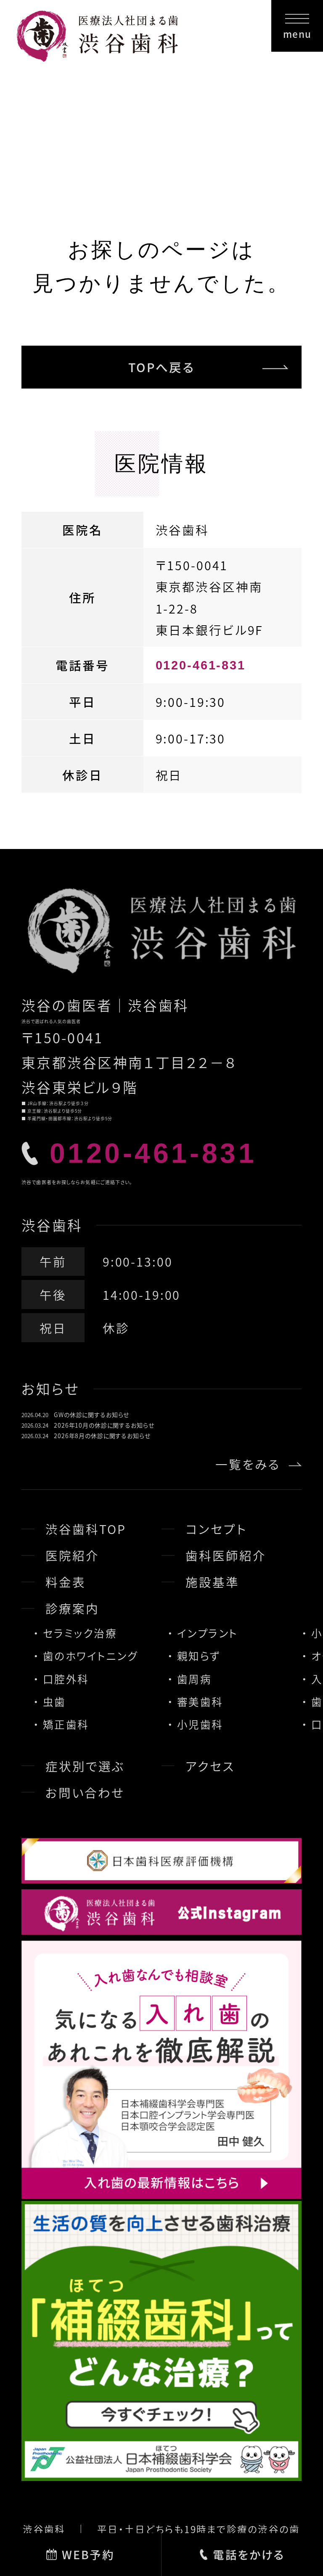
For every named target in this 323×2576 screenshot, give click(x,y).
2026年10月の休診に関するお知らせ (104, 1425)
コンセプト (216, 1529)
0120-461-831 (201, 665)
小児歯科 (200, 1724)
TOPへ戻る (161, 367)
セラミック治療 (80, 1633)
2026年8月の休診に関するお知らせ (102, 1436)
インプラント (208, 1633)
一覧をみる (248, 1464)
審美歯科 (200, 1701)
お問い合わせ (85, 1792)
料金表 (66, 1582)
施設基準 (212, 1582)
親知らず (199, 1656)
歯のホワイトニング (90, 1656)
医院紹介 (72, 1555)
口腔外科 (66, 1679)
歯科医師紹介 (226, 1555)
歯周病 (194, 1679)
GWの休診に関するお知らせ (91, 1415)
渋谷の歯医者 (67, 1005)
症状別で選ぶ (85, 1766)
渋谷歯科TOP (86, 1529)
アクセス (210, 1766)
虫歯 (54, 1701)
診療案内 (72, 1608)
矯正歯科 (66, 1724)
